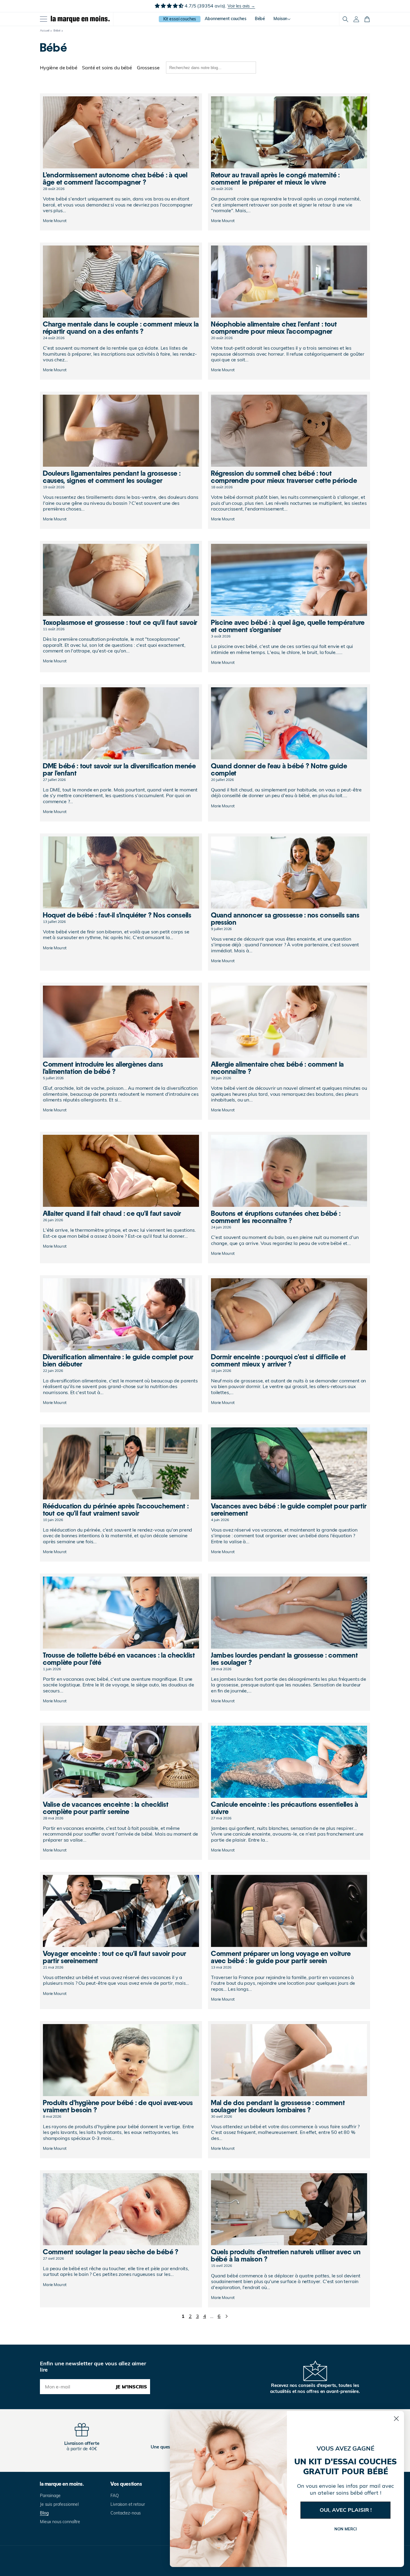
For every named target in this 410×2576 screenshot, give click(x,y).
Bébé (57, 30)
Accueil (45, 30)
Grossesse (148, 68)
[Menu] (44, 19)
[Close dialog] (396, 2419)
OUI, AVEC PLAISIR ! (346, 2510)
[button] (345, 19)
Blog (44, 2513)
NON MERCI (346, 2529)
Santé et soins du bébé (107, 68)
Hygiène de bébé (59, 68)
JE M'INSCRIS (131, 2387)
